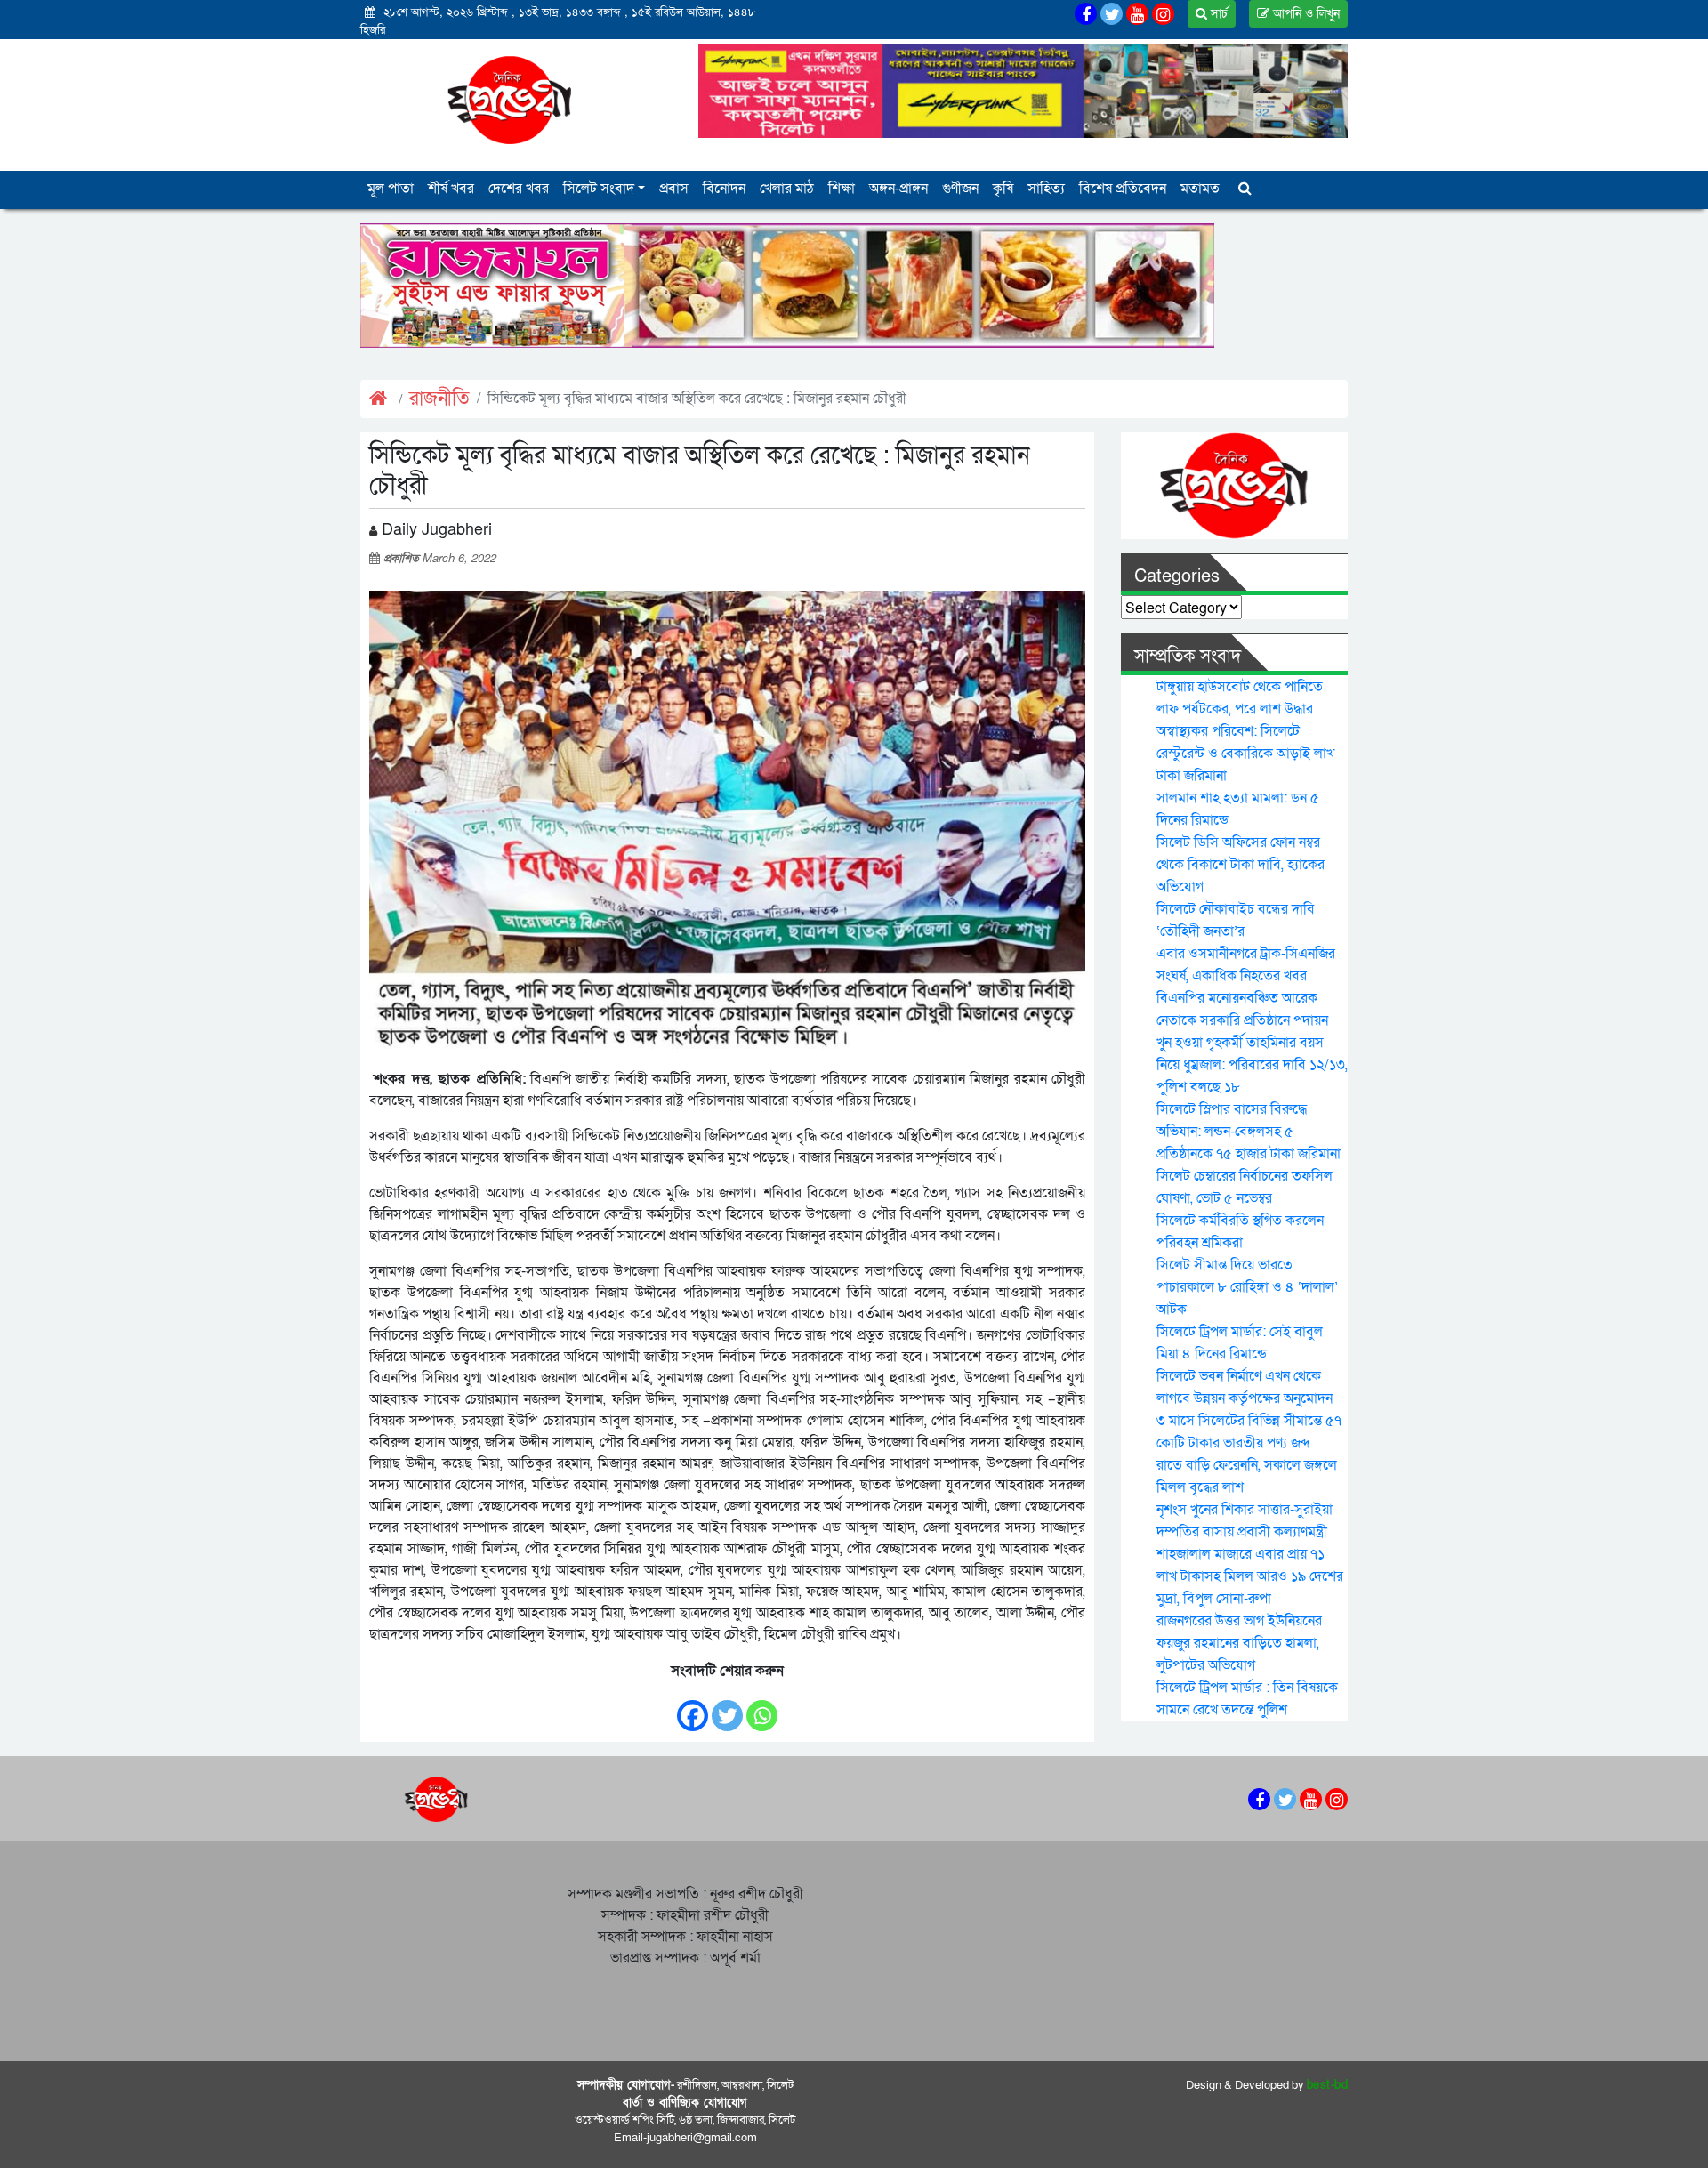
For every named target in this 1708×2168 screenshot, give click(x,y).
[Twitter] (727, 1707)
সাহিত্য (1046, 189)
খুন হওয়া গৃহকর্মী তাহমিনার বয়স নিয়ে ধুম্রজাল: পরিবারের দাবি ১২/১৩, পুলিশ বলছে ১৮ (1252, 1065)
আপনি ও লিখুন (1305, 14)
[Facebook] (693, 1707)
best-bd (1328, 2085)
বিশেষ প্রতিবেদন (1123, 189)
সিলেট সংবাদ (599, 189)
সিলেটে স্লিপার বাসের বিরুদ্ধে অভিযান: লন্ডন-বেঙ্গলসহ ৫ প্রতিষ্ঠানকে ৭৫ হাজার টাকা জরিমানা (1249, 1132)
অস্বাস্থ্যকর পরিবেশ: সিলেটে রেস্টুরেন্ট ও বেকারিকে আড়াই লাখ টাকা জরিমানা (1245, 754)
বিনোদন (724, 189)
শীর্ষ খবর (451, 189)
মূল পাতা (391, 189)
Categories (1177, 576)
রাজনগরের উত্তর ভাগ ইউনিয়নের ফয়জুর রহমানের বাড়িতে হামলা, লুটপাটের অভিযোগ (1239, 1643)
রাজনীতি (439, 399)
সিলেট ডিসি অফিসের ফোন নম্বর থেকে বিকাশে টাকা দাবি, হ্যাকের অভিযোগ (1241, 865)
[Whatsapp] (762, 1707)
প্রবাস (674, 189)
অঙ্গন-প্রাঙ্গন (898, 189)
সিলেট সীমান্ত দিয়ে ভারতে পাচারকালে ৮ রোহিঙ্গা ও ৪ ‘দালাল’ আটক (1247, 1287)
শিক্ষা (842, 189)
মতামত (1200, 189)
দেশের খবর (519, 189)
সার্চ (1217, 14)
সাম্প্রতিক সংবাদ (1188, 657)
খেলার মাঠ (787, 189)
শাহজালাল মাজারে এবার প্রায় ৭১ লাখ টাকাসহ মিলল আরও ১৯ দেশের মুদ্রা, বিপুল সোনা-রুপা (1250, 1576)
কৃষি (1003, 189)
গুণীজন (960, 189)
